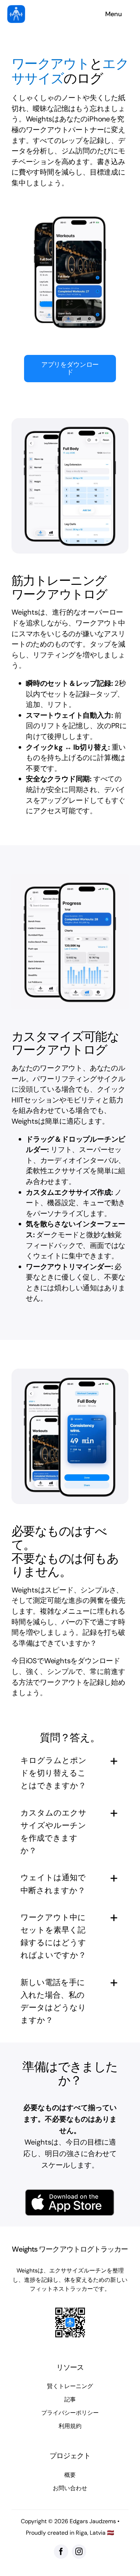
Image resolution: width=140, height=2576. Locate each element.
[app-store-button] (70, 2192)
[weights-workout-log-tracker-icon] (16, 9)
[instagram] (79, 2552)
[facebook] (61, 2552)
